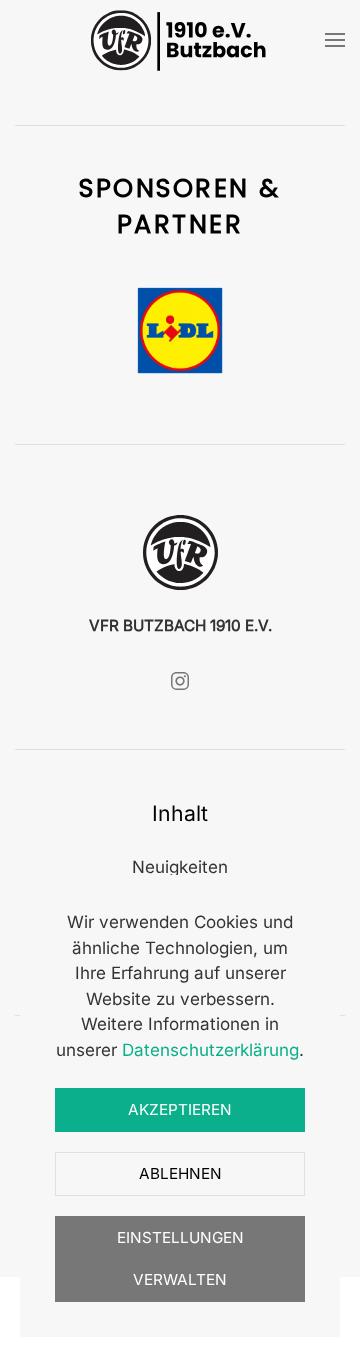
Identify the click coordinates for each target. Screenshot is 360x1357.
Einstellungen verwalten (180, 1258)
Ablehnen (180, 1173)
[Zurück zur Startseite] (180, 40)
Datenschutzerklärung (210, 1050)
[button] (335, 40)
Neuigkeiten (180, 867)
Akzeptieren (180, 1109)
